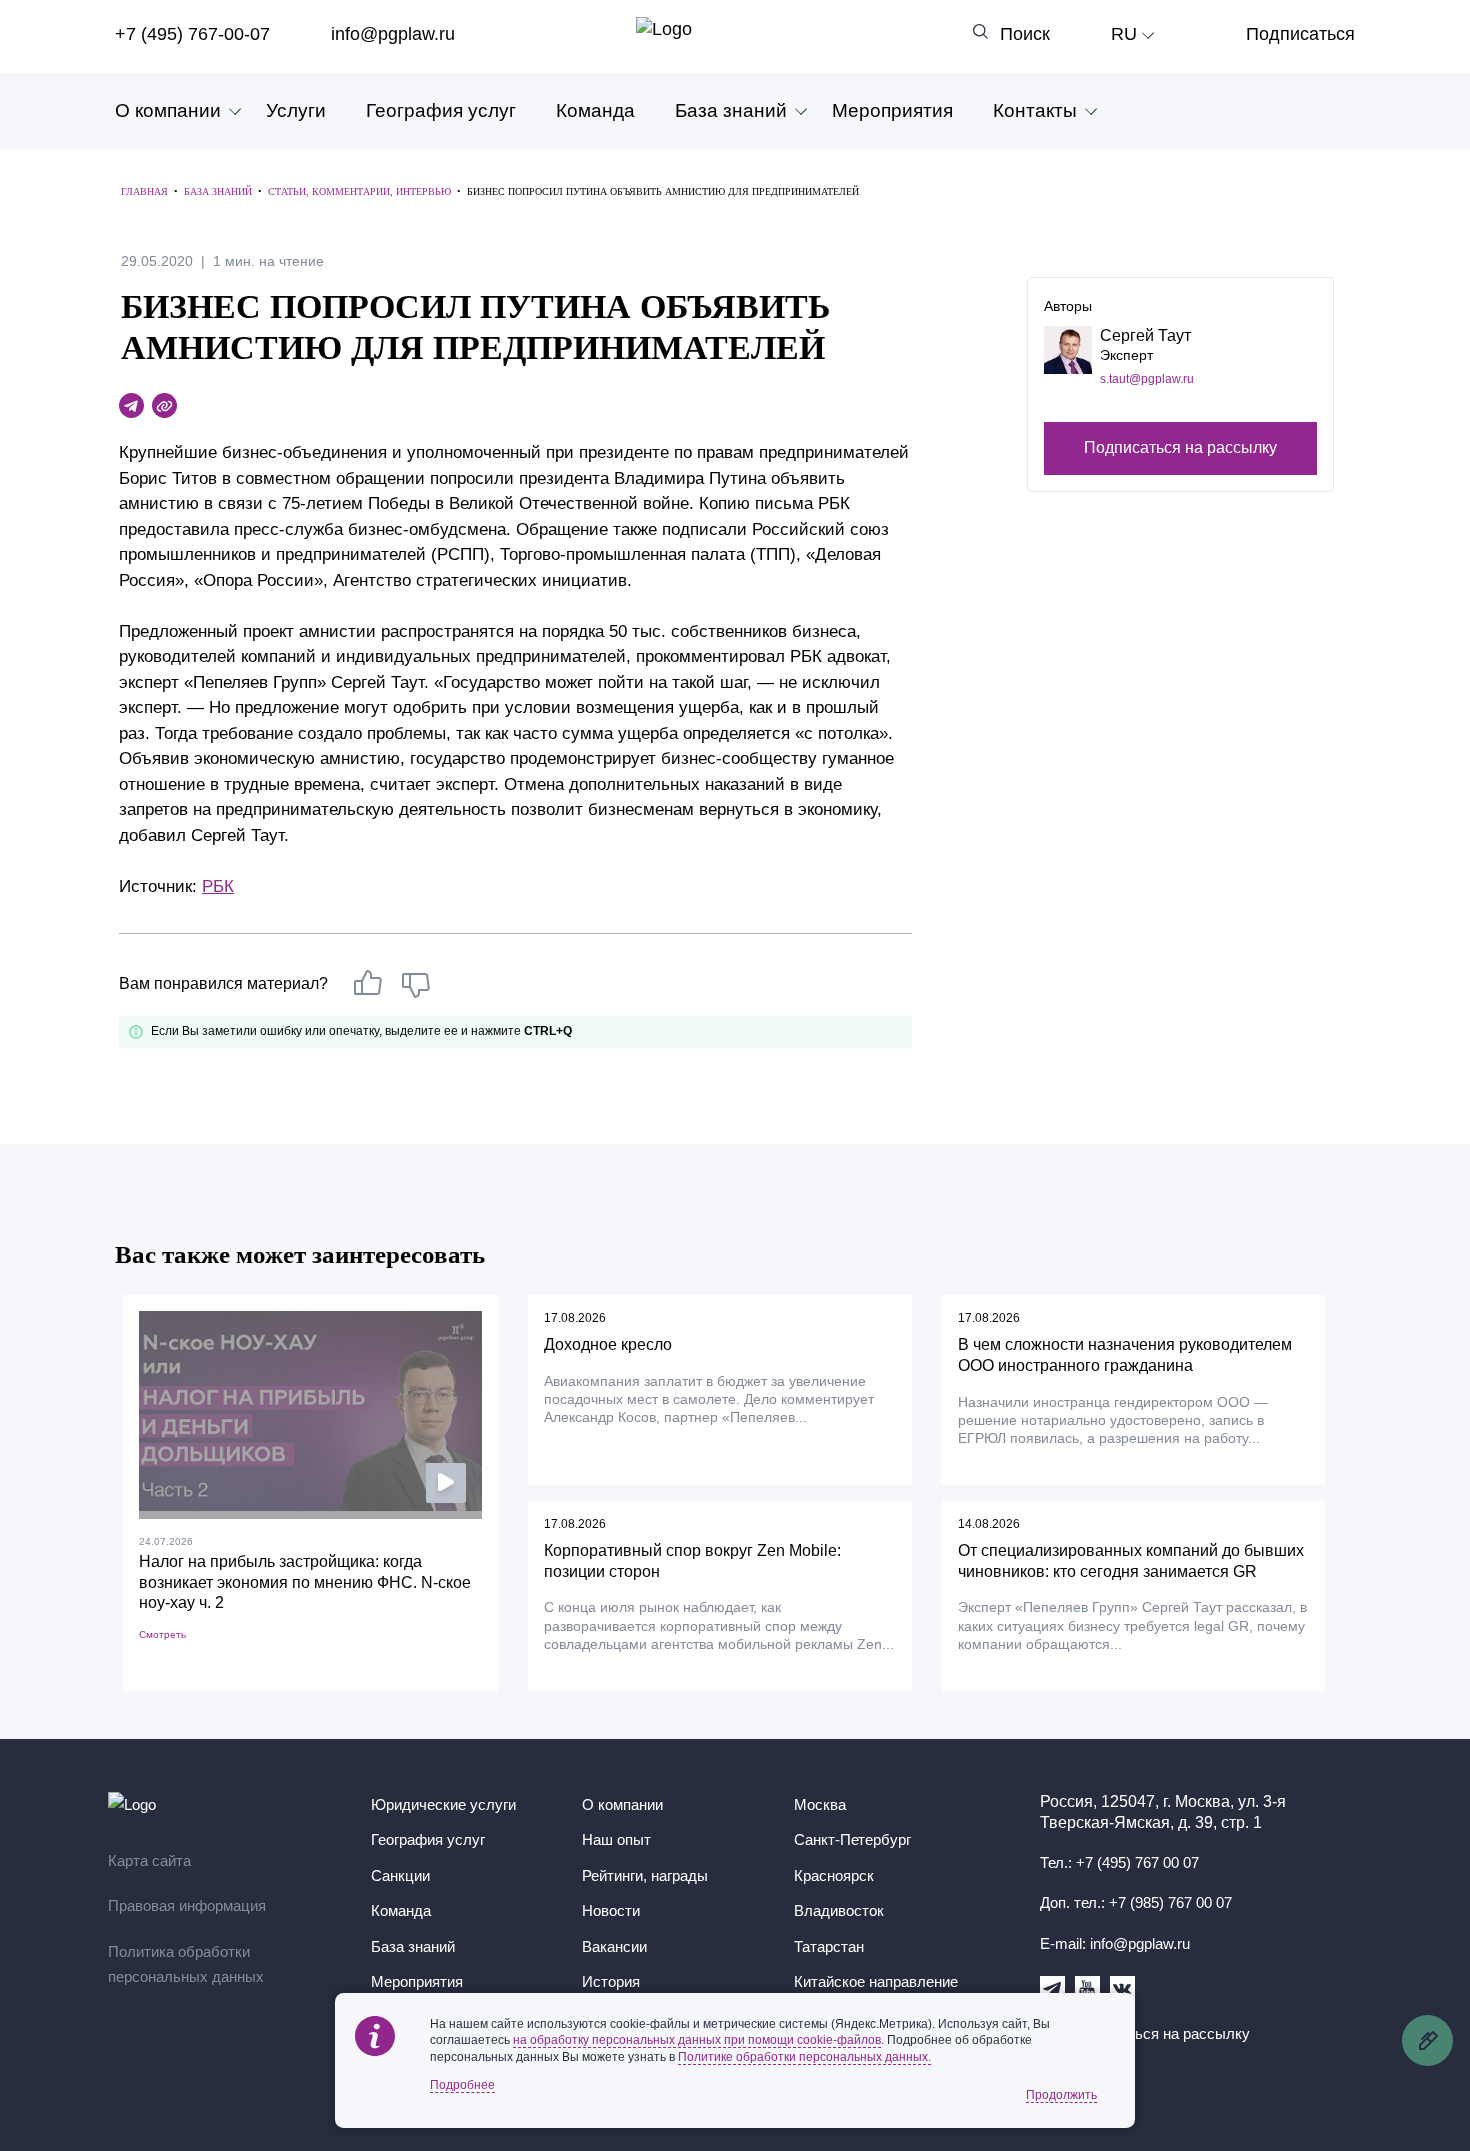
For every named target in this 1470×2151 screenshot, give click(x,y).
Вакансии (614, 1946)
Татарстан (829, 1946)
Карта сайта (149, 1860)
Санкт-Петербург (852, 1839)
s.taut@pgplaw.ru (1147, 379)
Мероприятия (892, 110)
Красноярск (834, 1875)
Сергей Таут (1145, 335)
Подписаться (1300, 34)
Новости (611, 1910)
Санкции (400, 1875)
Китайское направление (876, 1981)
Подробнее (462, 2085)
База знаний (731, 110)
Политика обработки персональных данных (186, 1964)
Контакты (1035, 110)
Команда (595, 110)
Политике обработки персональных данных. (804, 2057)
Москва (820, 1804)
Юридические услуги (443, 1804)
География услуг (441, 110)
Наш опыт (616, 1839)
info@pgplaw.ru (393, 34)
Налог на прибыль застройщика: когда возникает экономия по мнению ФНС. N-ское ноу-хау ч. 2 (305, 1582)
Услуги (296, 110)
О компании (168, 110)
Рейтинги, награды (645, 1875)
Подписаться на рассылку (1180, 448)
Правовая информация (187, 1905)
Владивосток (839, 1910)
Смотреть (162, 1634)
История (611, 1981)
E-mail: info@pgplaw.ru (1115, 1943)
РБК (218, 886)
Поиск (1025, 34)
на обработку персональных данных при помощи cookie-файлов (697, 2040)
